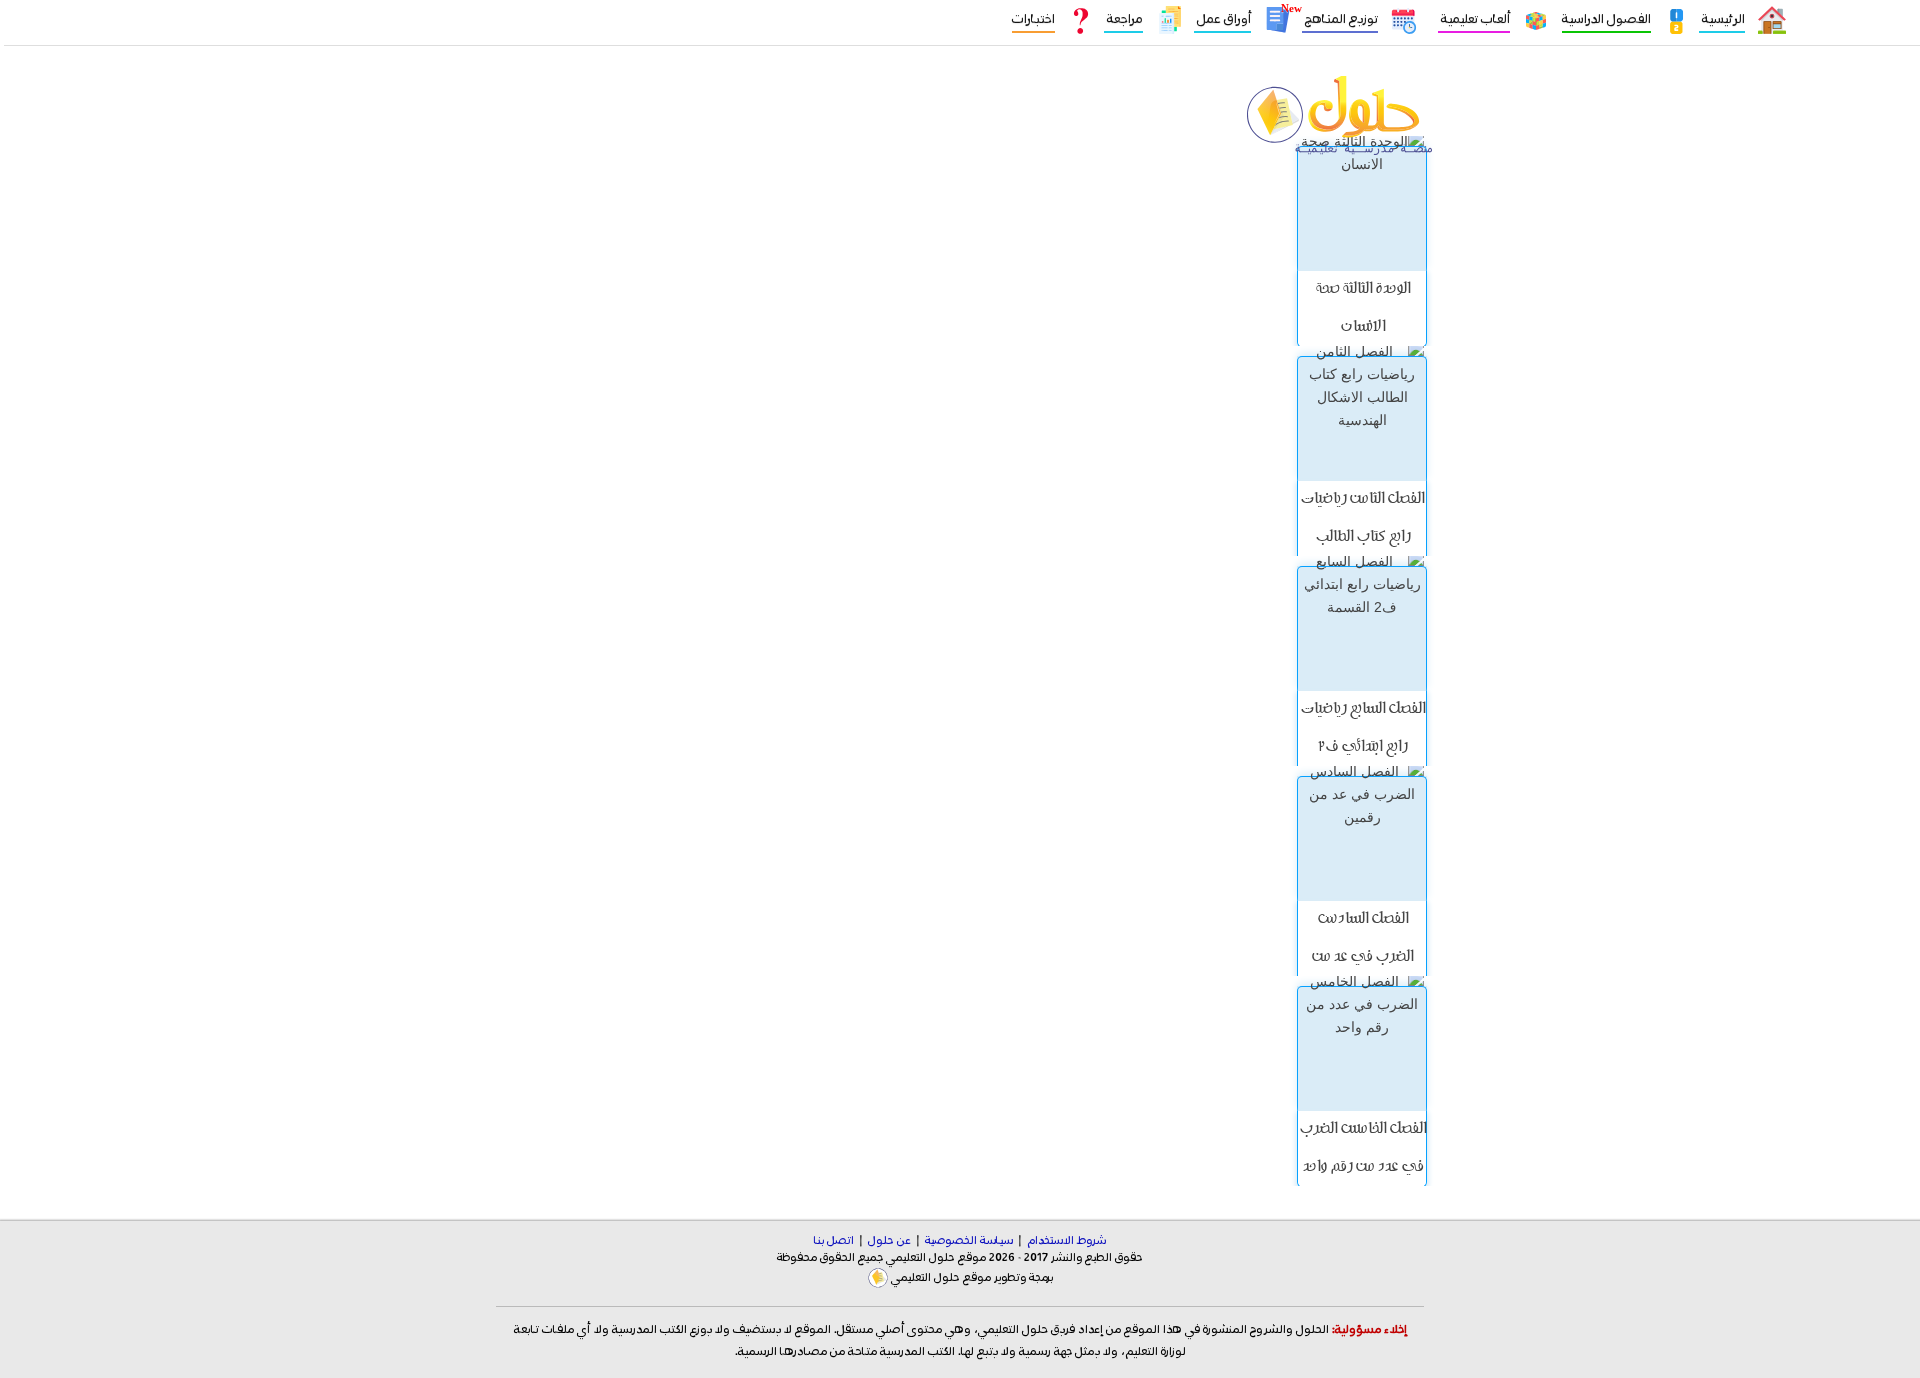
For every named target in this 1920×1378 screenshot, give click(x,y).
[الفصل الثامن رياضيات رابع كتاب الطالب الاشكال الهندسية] (1362, 418)
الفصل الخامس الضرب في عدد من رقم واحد (1362, 1149)
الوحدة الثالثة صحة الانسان (1362, 309)
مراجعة (1123, 19)
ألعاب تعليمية (1474, 19)
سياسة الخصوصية (969, 1241)
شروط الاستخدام (1066, 1241)
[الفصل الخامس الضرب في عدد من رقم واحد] (1362, 1048)
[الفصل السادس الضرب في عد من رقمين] (1362, 838)
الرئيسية (1722, 19)
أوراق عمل (1222, 19)
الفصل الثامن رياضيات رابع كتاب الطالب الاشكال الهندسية (1362, 538)
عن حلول (889, 1241)
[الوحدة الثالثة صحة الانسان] (1362, 208)
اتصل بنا (834, 1241)
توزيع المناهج (1340, 19)
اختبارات (1033, 19)
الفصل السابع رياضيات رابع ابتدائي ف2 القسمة (1362, 748)
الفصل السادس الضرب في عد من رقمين (1362, 958)
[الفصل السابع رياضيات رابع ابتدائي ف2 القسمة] (1362, 628)
